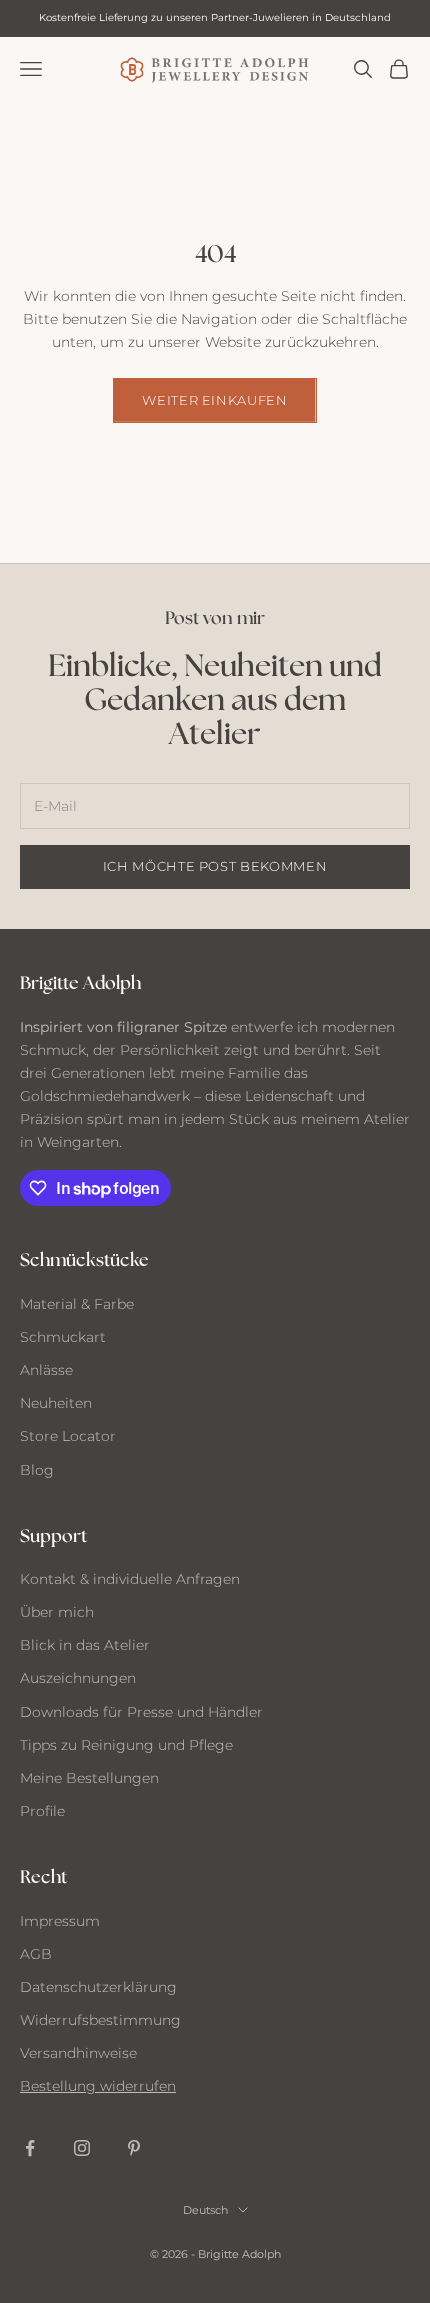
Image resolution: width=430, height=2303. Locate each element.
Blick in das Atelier (85, 1645)
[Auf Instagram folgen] (82, 2148)
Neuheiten (56, 1403)
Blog (37, 1470)
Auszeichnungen (78, 1678)
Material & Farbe (77, 1304)
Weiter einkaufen (214, 400)
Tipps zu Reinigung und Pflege (126, 1745)
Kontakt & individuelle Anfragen (130, 1579)
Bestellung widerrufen (98, 2086)
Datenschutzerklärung (98, 1987)
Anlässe (46, 1370)
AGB (36, 1954)
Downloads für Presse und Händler (141, 1712)
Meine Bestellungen (89, 1778)
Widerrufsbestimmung (100, 2020)
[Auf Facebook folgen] (30, 2148)
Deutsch (205, 2210)
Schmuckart (63, 1337)
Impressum (60, 1921)
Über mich (57, 1612)
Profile (42, 1811)
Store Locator (68, 1436)
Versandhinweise (78, 2053)
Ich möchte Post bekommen (215, 866)
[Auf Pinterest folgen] (134, 2148)
